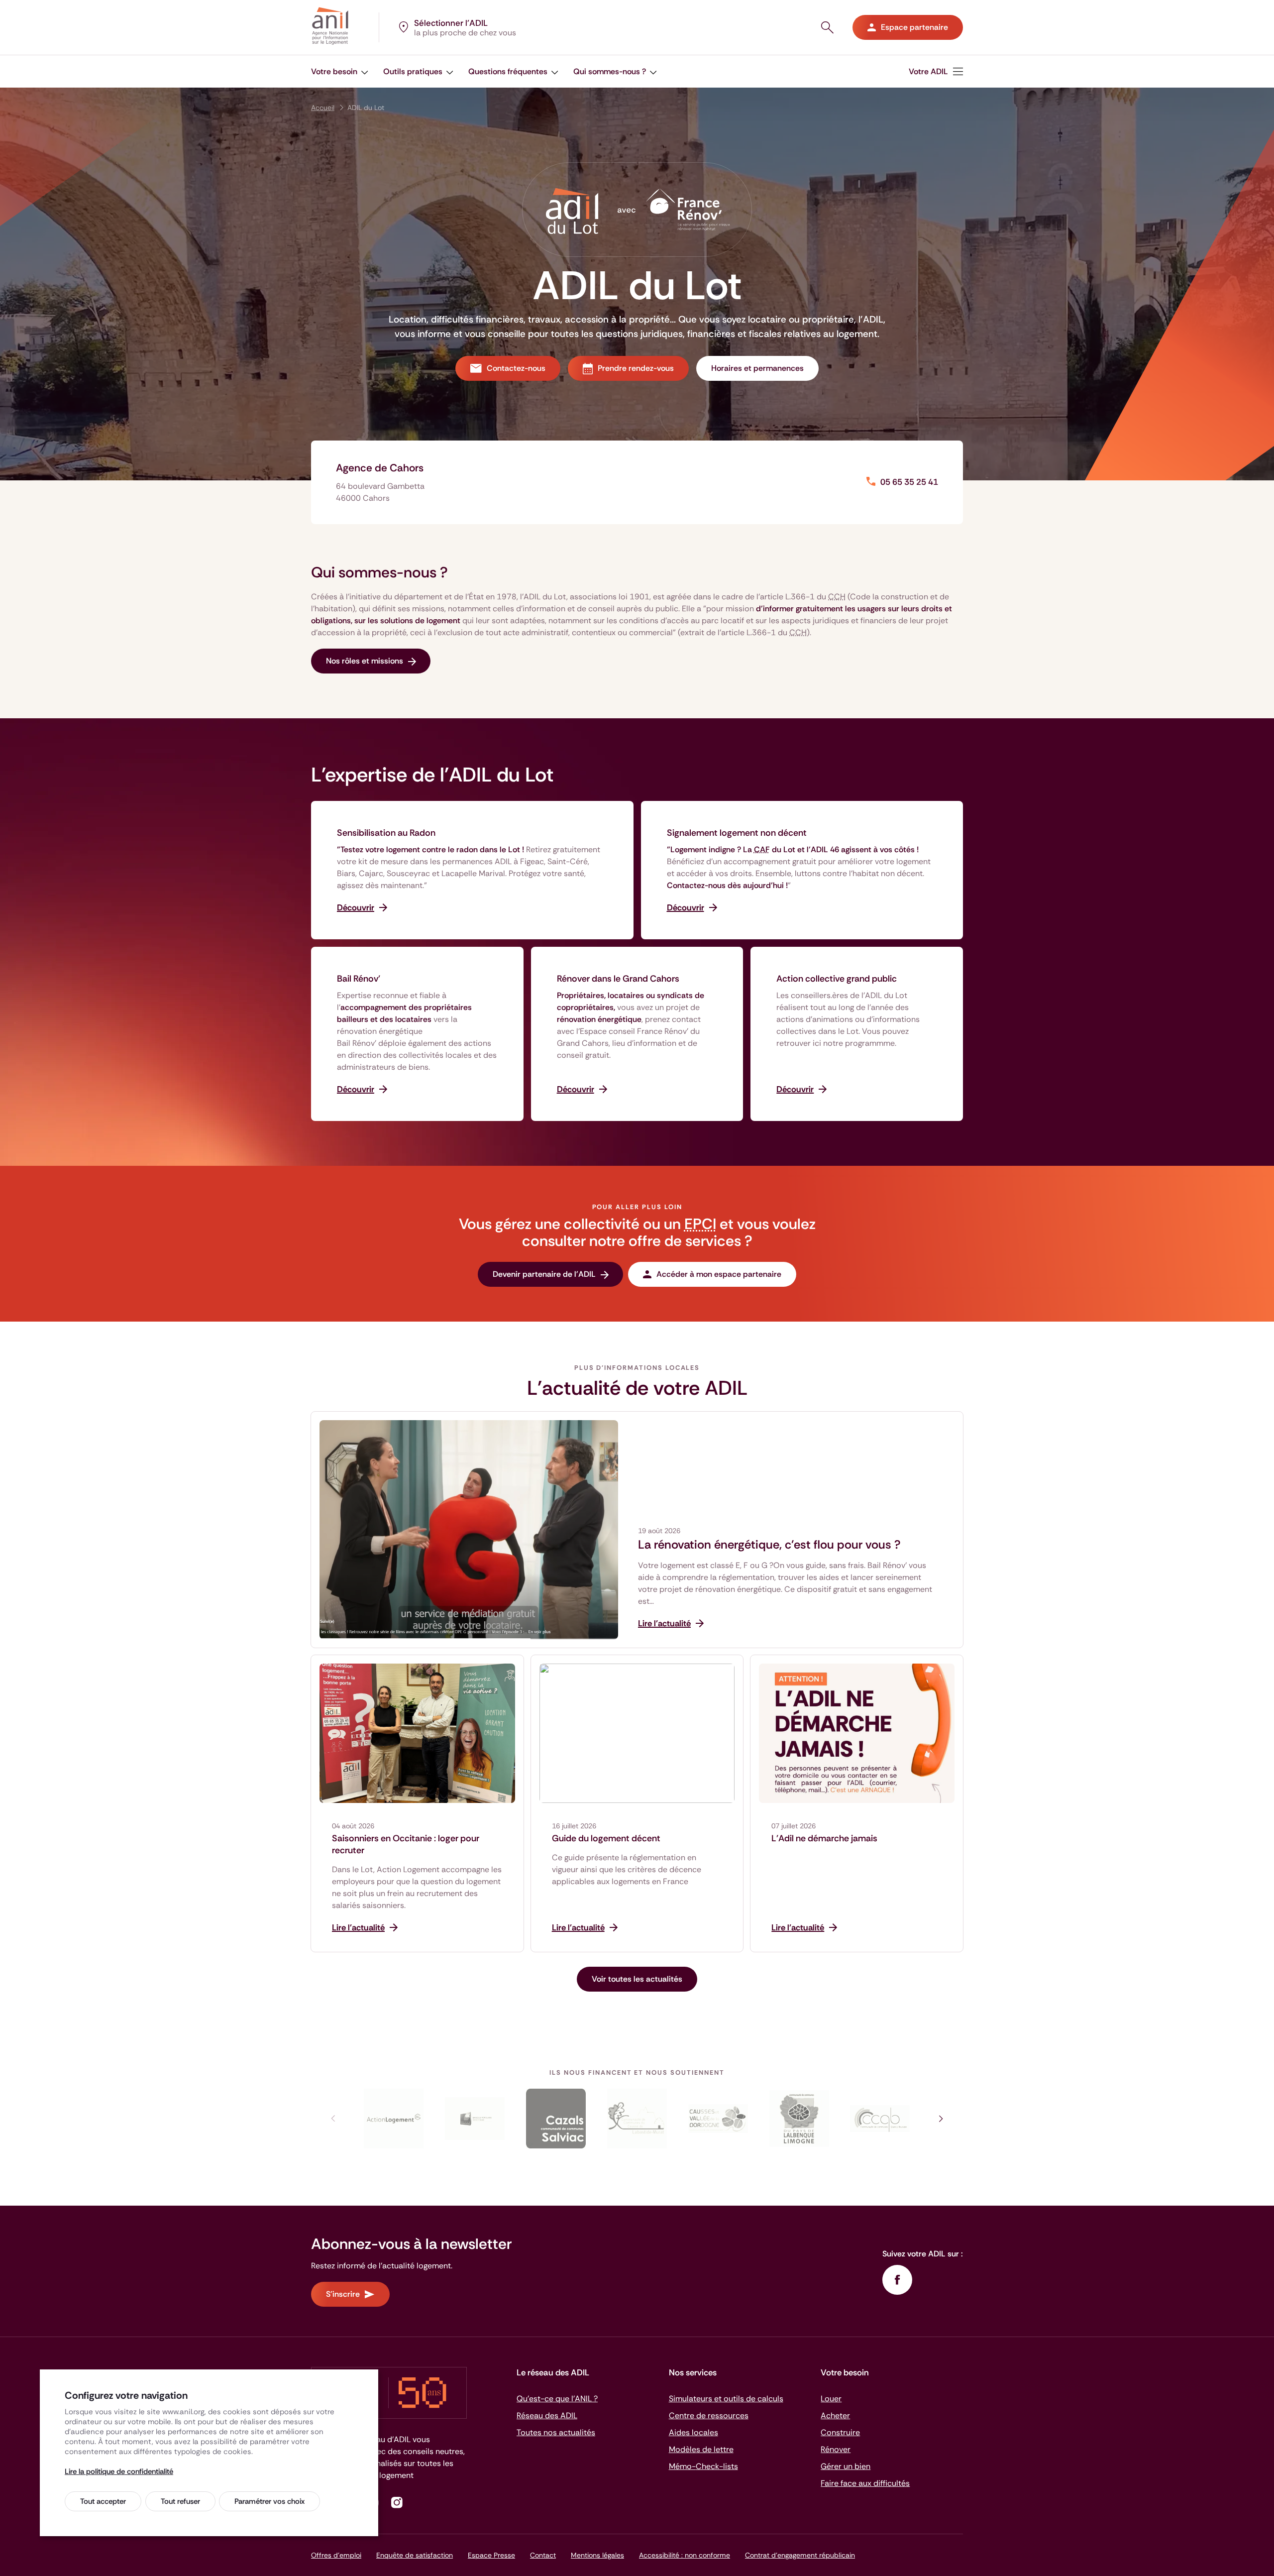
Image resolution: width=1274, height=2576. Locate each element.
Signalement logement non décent (737, 833)
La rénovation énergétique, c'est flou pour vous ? (769, 1545)
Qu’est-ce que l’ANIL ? (557, 2399)
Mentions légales (597, 2555)
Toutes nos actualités (556, 2432)
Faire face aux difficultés (865, 2483)
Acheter (835, 2415)
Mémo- (703, 2466)
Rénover (836, 2449)
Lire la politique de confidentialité (119, 2471)
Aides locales (693, 2432)
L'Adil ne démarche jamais (824, 1838)
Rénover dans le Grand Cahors (618, 979)
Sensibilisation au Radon (386, 833)
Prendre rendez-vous (636, 368)
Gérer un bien (846, 2466)
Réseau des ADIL (547, 2415)
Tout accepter (103, 2501)
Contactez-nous (516, 368)
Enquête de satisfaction (415, 2555)
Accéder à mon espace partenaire (719, 1274)
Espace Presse (491, 2555)
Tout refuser (180, 2501)
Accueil (323, 108)
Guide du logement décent (606, 1838)
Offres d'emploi (336, 2555)
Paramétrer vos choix (269, 2501)
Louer (831, 2399)
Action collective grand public (837, 979)
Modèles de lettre (701, 2449)
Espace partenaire (914, 27)
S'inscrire (343, 2294)
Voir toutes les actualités (637, 1979)
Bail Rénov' (359, 979)
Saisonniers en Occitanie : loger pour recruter (406, 1844)
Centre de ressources (709, 2415)
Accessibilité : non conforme (685, 2555)
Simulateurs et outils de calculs (726, 2399)
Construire (840, 2432)
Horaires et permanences (757, 368)
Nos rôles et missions (365, 661)
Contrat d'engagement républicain (800, 2555)
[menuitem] (936, 71)
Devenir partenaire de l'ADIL (544, 1274)
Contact (543, 2555)
